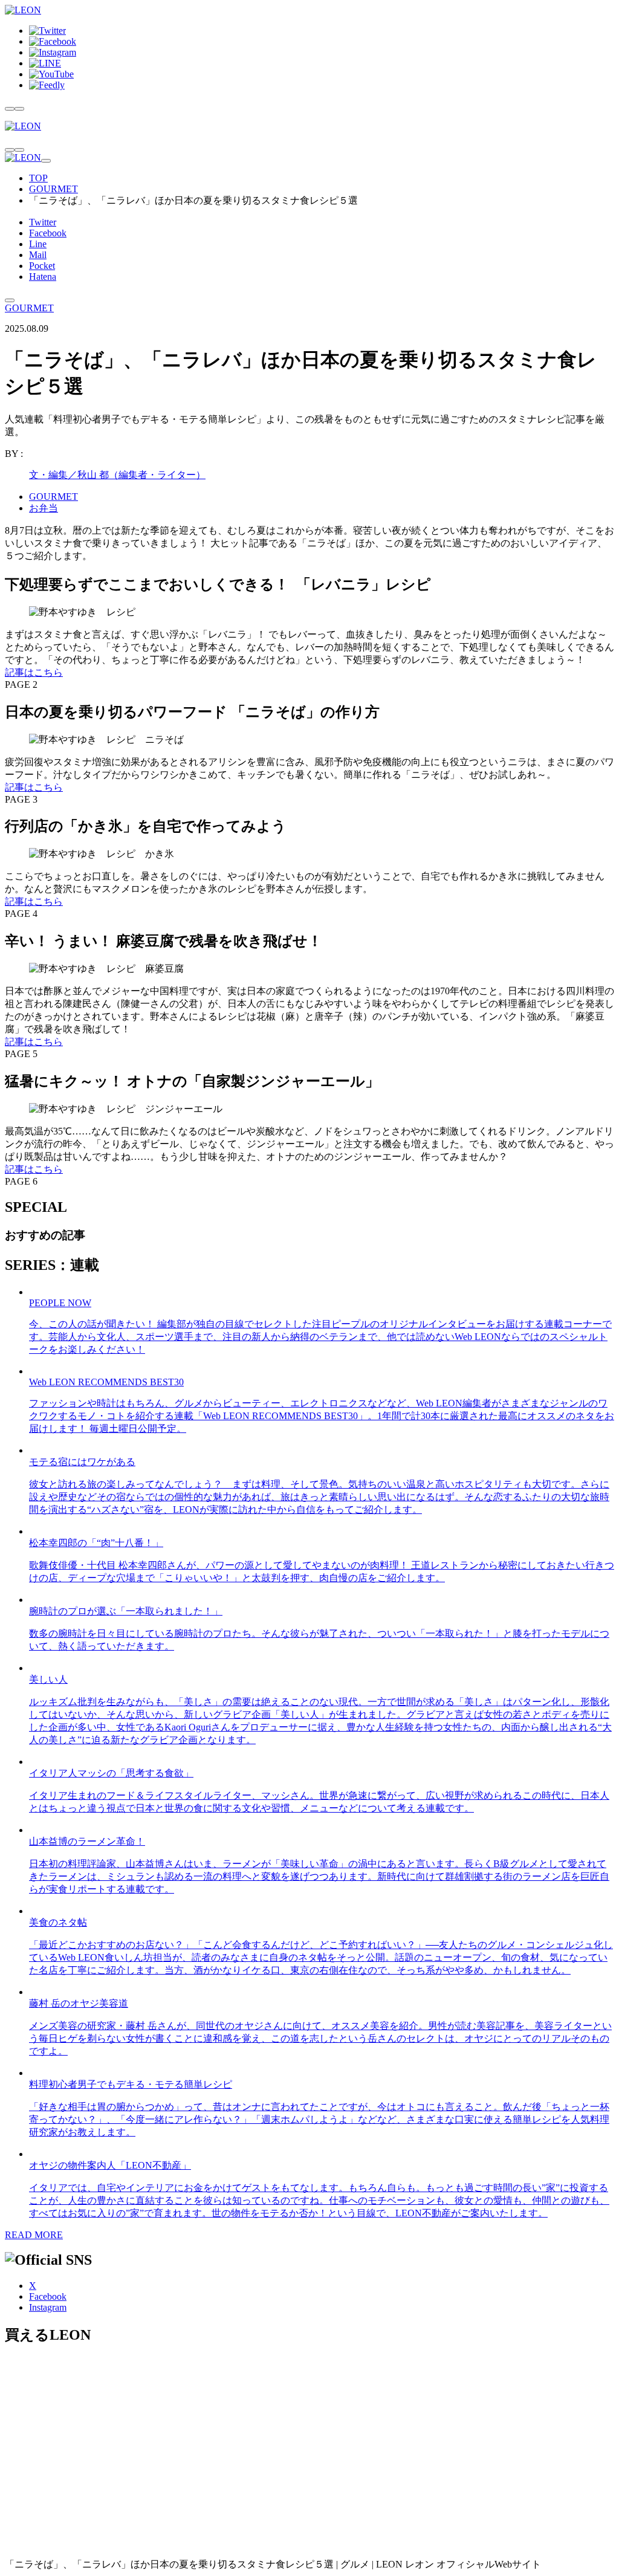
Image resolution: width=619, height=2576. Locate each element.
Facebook (48, 233)
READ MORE (34, 2235)
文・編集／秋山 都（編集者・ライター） (117, 475)
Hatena (43, 277)
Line (38, 244)
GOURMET (53, 189)
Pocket (42, 266)
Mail (38, 255)
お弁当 (44, 508)
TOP (38, 178)
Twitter (43, 222)
